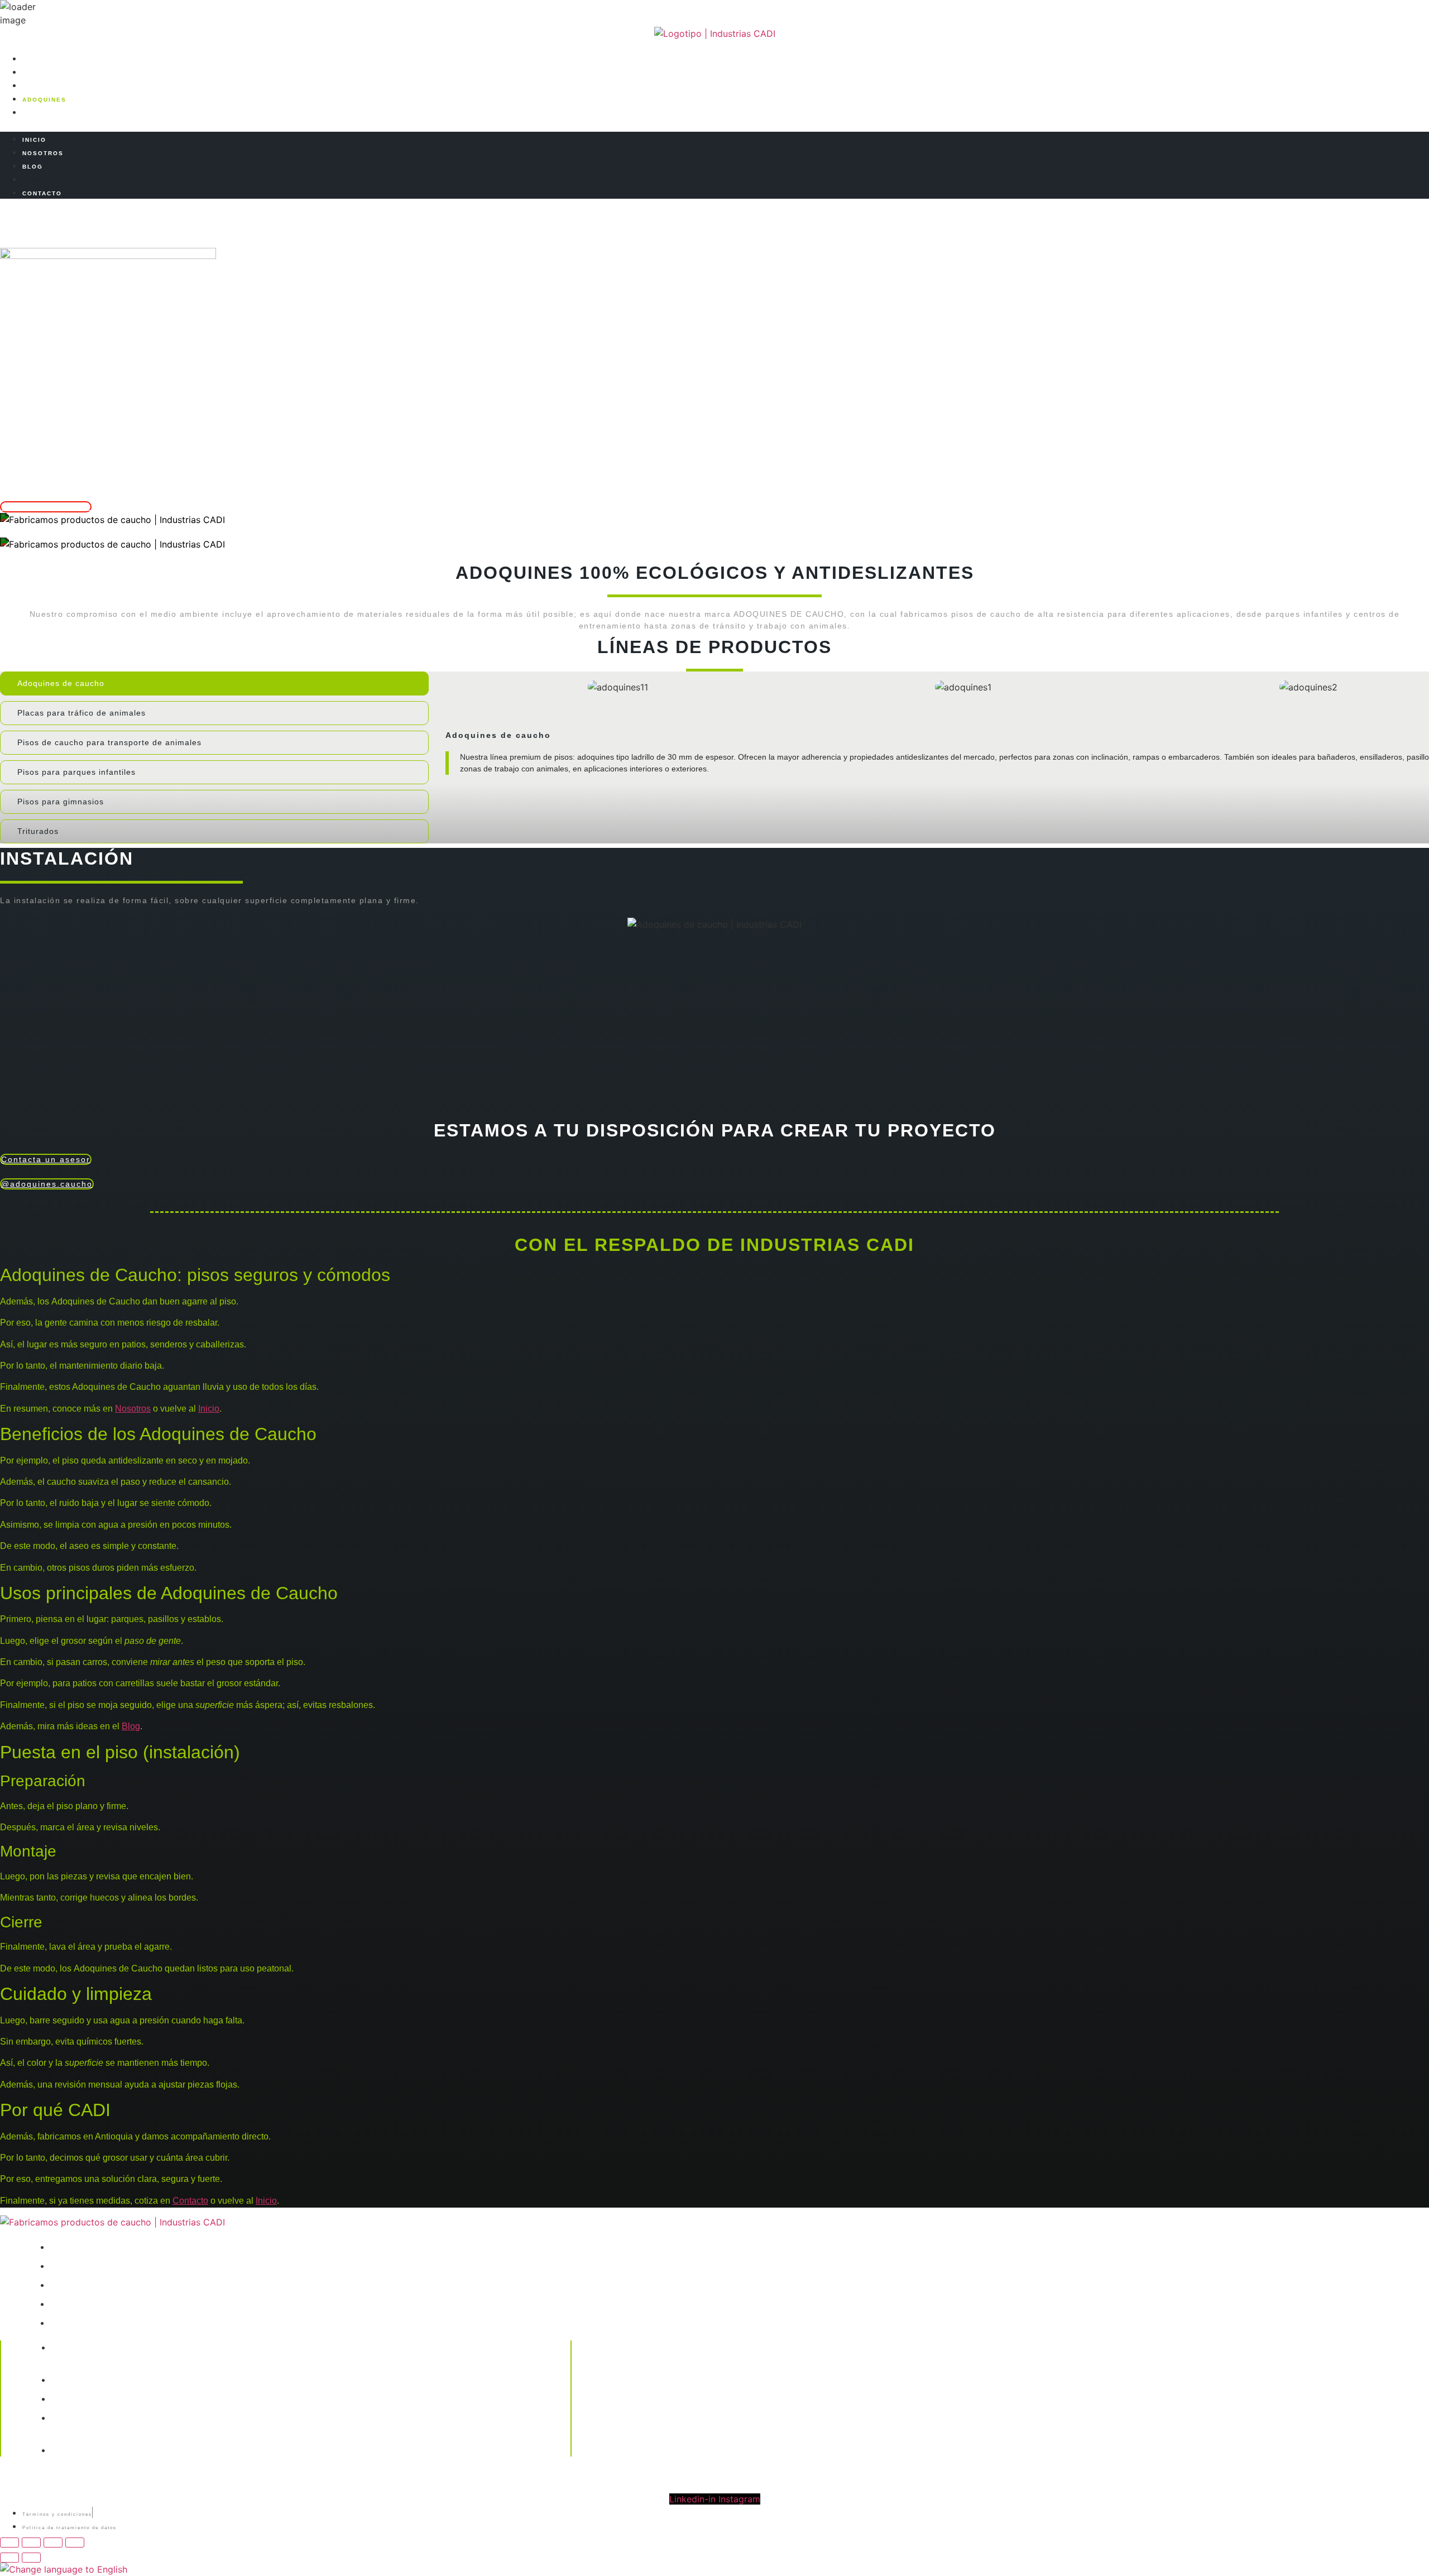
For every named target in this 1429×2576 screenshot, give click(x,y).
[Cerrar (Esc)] (75, 2543)
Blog (131, 1726)
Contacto (190, 2201)
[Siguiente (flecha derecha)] (31, 2558)
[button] (714, 125)
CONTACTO (42, 113)
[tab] (214, 683)
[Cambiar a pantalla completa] (31, 2543)
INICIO (34, 59)
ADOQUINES (44, 100)
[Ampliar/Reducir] (9, 2543)
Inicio (209, 1409)
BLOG (33, 86)
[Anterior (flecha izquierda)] (9, 2558)
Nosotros (133, 1409)
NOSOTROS (43, 73)
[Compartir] (53, 2543)
